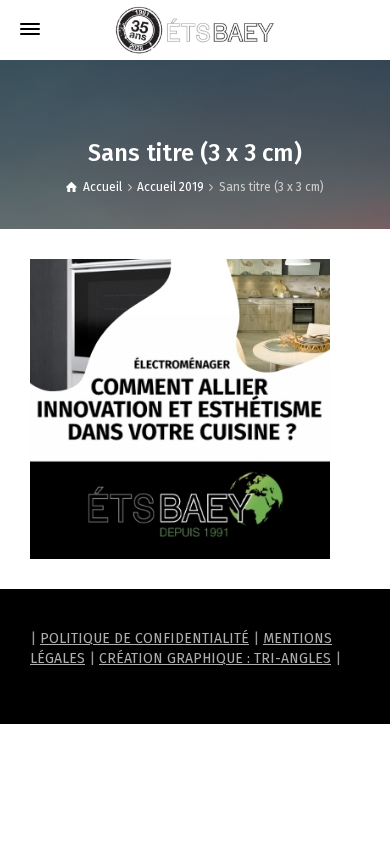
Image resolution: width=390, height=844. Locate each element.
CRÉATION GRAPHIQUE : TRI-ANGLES (215, 658)
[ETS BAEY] (195, 29)
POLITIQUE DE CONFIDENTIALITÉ (144, 638)
